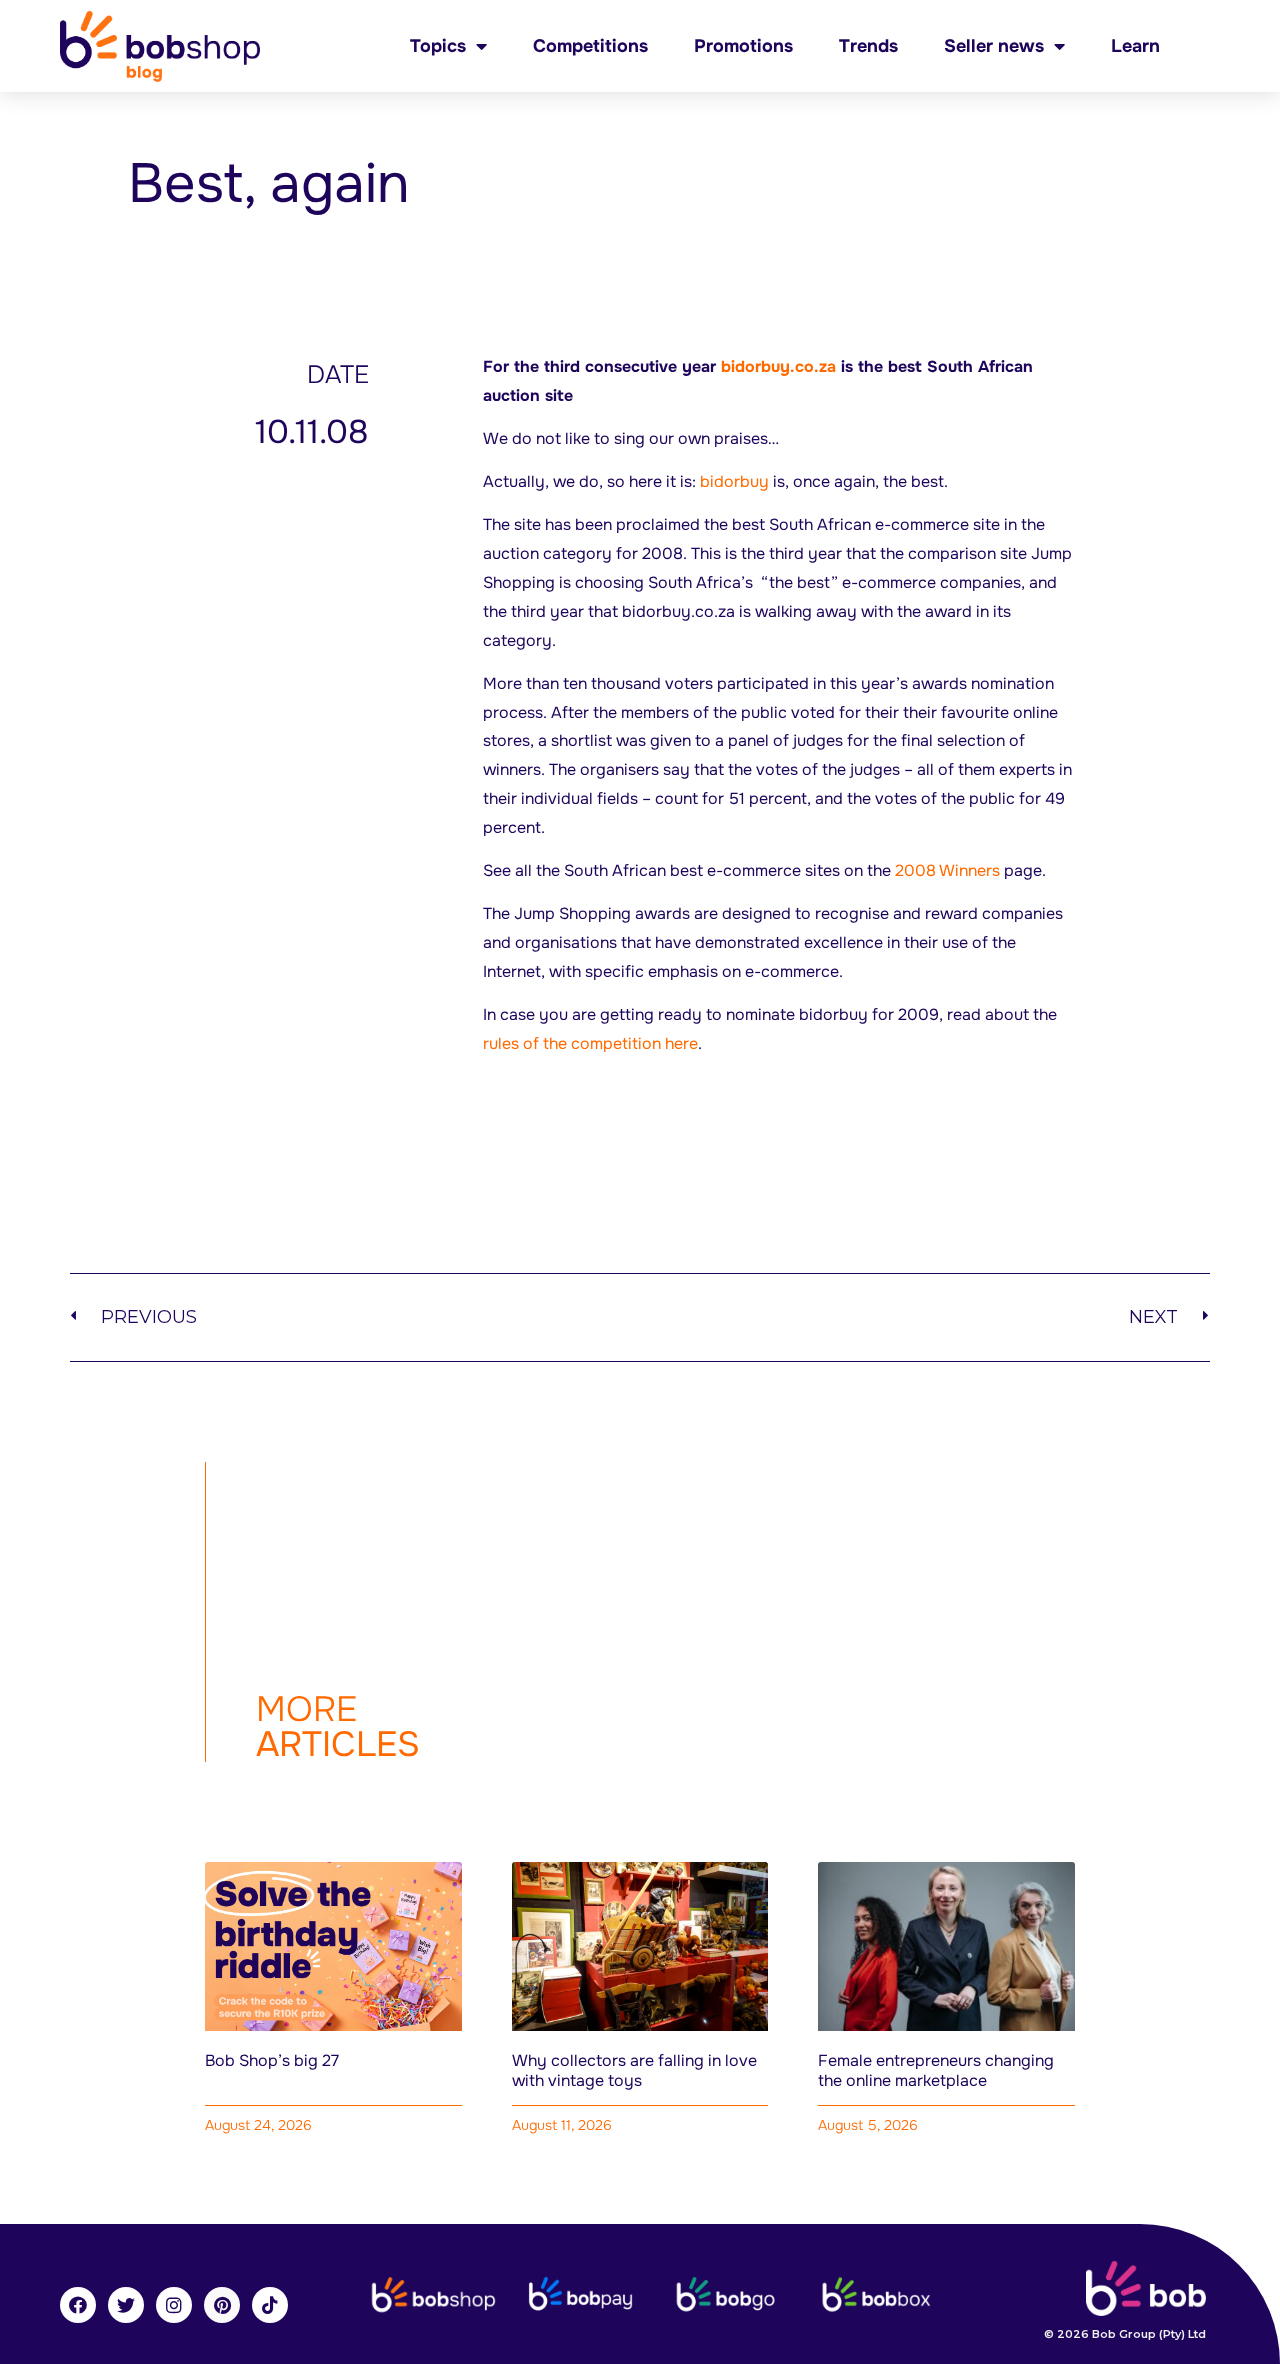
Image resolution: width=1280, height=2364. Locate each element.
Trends (868, 46)
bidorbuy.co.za (778, 366)
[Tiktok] (270, 2305)
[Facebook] (78, 2305)
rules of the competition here (590, 1043)
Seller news (994, 46)
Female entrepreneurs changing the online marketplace (936, 2070)
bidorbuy (732, 481)
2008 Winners (947, 870)
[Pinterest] (222, 2305)
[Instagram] (174, 2305)
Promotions (743, 46)
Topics (438, 46)
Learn (1135, 46)
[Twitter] (126, 2305)
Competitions (590, 46)
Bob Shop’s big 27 (272, 2060)
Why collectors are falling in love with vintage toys (634, 2070)
